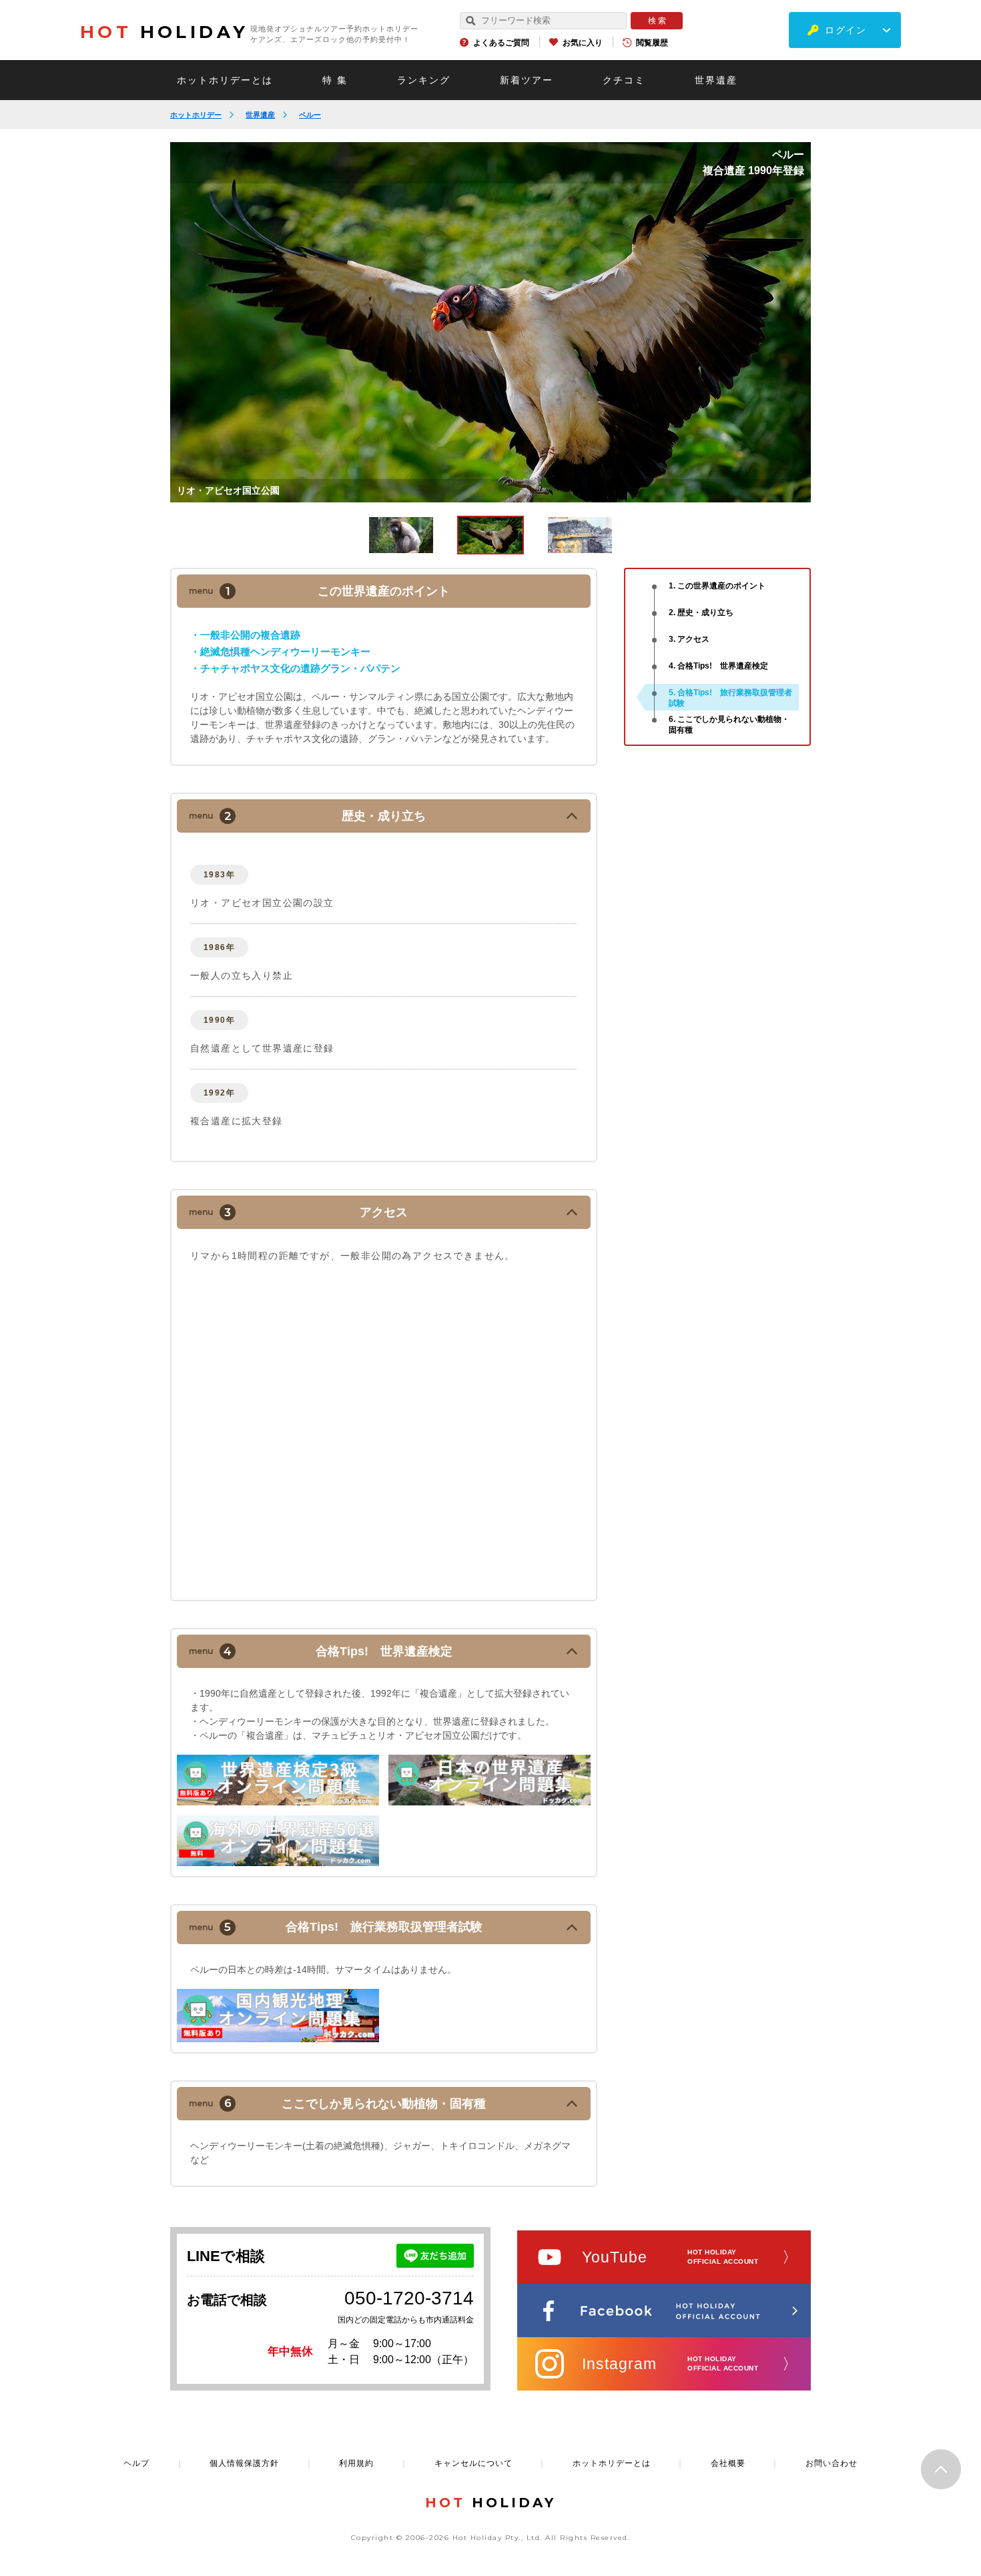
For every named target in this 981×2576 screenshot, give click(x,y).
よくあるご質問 (501, 43)
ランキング (424, 80)
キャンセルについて (473, 2463)
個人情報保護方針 (244, 2463)
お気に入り (583, 43)
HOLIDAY (164, 32)
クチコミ (624, 80)
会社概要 (728, 2463)
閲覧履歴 (652, 43)
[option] (490, 322)
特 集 (335, 80)
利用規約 (356, 2463)
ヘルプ (136, 2463)
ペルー (310, 115)
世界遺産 (716, 80)
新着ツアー (527, 80)
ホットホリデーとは (225, 80)
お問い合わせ (832, 2463)
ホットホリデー (196, 115)
